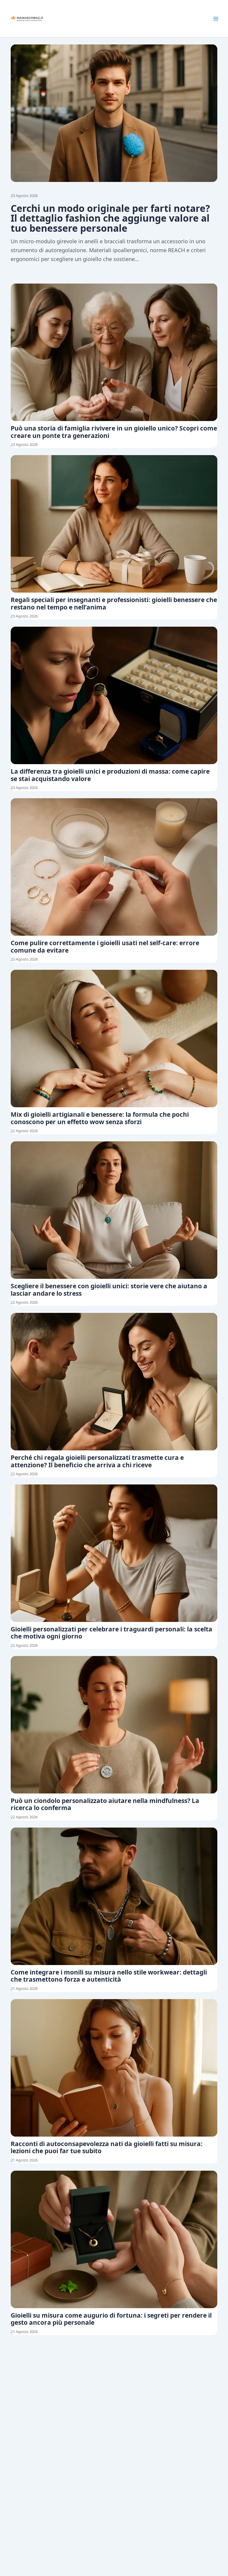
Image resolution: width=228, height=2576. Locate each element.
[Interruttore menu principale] (216, 19)
